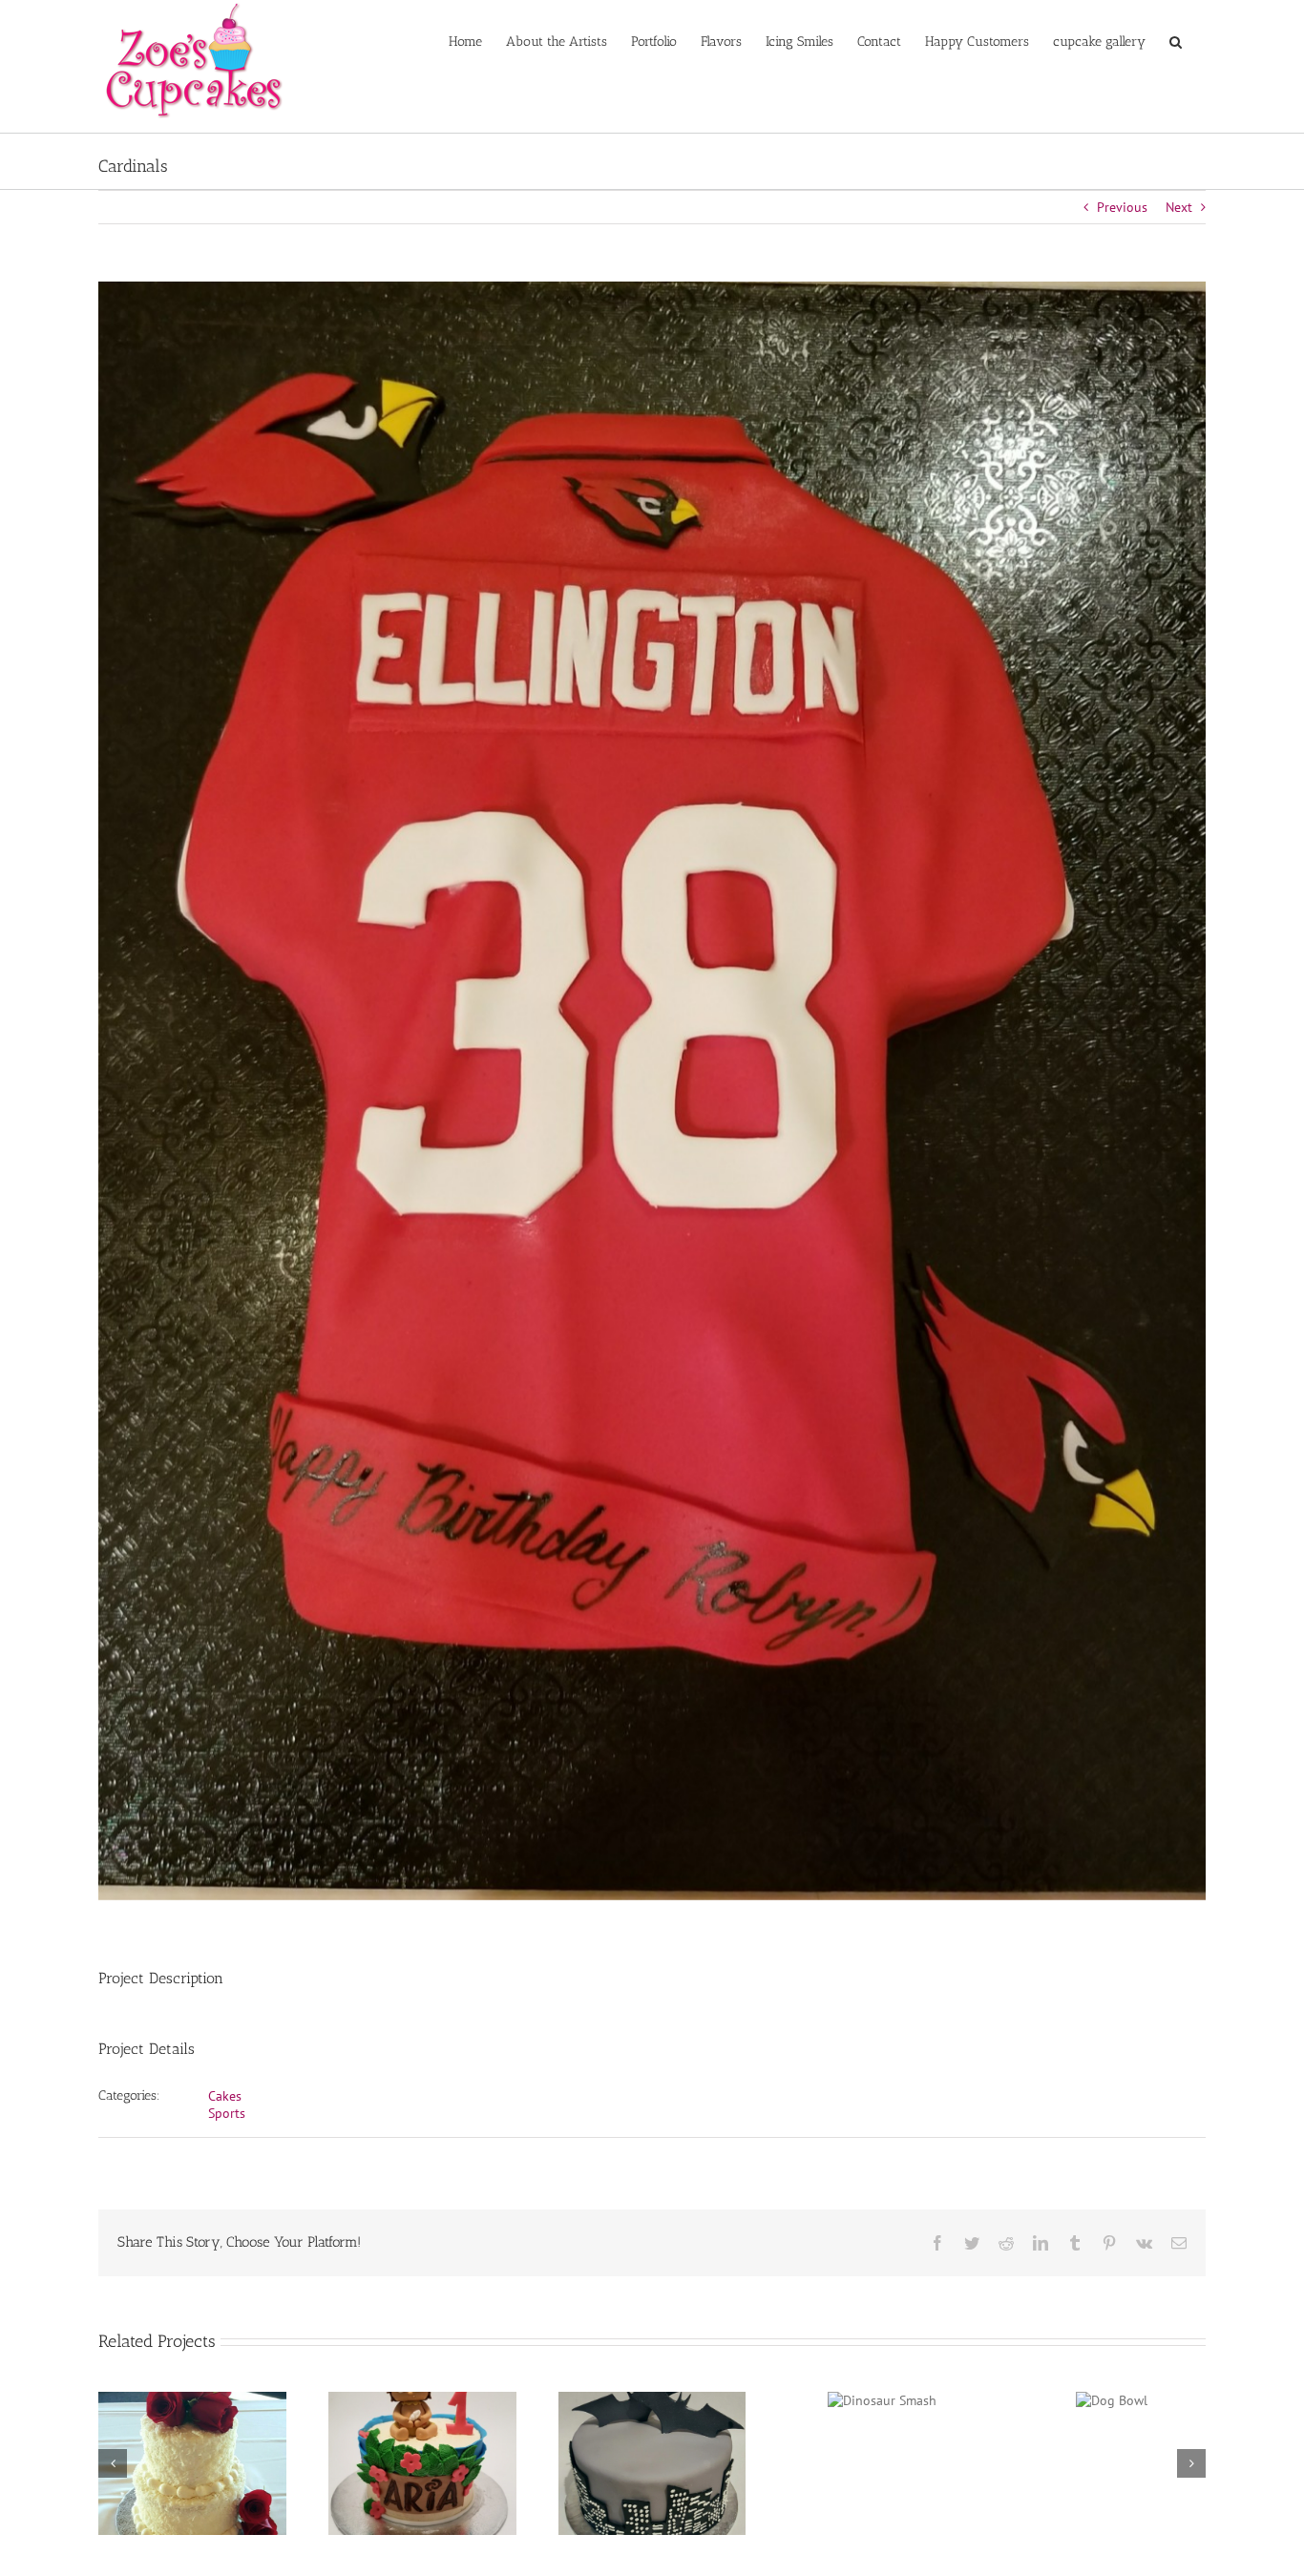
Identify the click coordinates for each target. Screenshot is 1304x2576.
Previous (1122, 207)
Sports (227, 2113)
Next (1179, 207)
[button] (1176, 40)
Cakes (225, 2096)
